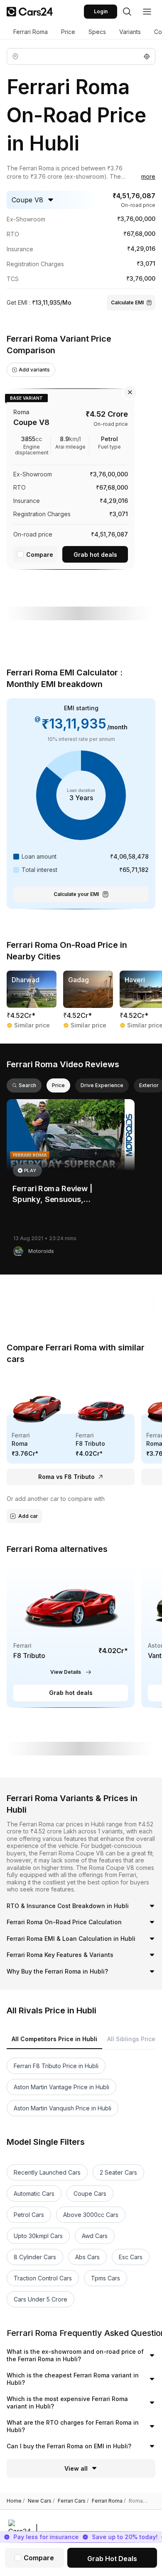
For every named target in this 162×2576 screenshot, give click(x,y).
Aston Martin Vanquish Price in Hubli (63, 2108)
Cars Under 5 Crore (40, 2299)
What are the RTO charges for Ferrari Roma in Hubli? (73, 2426)
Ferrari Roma (31, 32)
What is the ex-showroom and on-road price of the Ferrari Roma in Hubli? (75, 2355)
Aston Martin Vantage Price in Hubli (61, 2087)
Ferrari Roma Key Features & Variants (60, 1955)
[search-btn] (127, 12)
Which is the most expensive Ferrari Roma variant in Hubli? (67, 2402)
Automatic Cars (34, 2194)
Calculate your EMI (76, 894)
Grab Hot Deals (112, 2559)
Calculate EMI (127, 302)
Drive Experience (102, 1085)
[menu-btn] (147, 12)
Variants (130, 32)
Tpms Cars (106, 2278)
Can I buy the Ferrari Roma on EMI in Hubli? (69, 2446)
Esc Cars (131, 2257)
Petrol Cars (29, 2215)
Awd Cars (95, 2236)
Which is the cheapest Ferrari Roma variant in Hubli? (73, 2379)
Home (16, 2501)
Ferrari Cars (73, 2501)
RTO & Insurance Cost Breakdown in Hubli (68, 1906)
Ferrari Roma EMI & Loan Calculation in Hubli (71, 1939)
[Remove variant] (130, 392)
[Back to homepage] (30, 12)
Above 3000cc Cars (91, 2215)
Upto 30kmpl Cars (38, 2236)
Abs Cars (87, 2257)
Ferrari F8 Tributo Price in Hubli (56, 2066)
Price (68, 32)
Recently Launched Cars (47, 2172)
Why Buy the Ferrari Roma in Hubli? (57, 1971)
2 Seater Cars (118, 2172)
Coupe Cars (90, 2194)
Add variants (34, 370)
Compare (40, 555)
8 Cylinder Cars (35, 2257)
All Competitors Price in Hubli (54, 2039)
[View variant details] (71, 477)
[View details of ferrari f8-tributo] (71, 1635)
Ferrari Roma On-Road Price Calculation (64, 1922)
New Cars (41, 2501)
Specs (97, 32)
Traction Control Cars (43, 2278)
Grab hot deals (95, 555)
